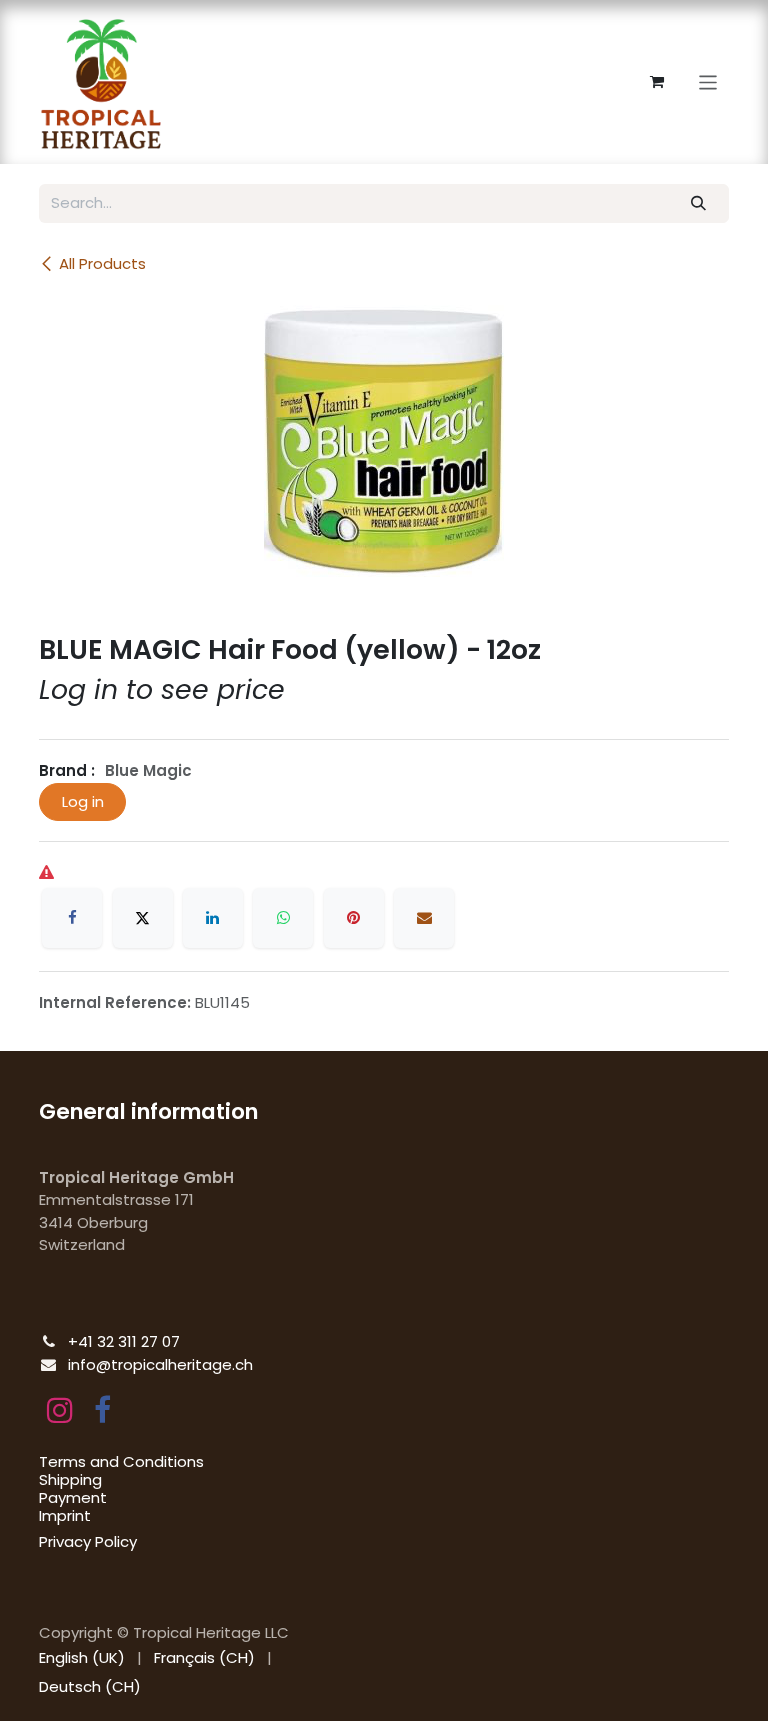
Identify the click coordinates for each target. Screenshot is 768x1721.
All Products (102, 263)
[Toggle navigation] (708, 81)
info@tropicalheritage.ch (160, 1364)
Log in (83, 801)
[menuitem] (82, 1658)
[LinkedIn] (213, 918)
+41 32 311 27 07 (124, 1341)
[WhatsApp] (283, 918)
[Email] (424, 918)
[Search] (699, 203)
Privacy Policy (88, 1541)
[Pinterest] (354, 918)
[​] (60, 1410)
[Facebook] (72, 918)
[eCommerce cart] (657, 82)
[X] (143, 918)
